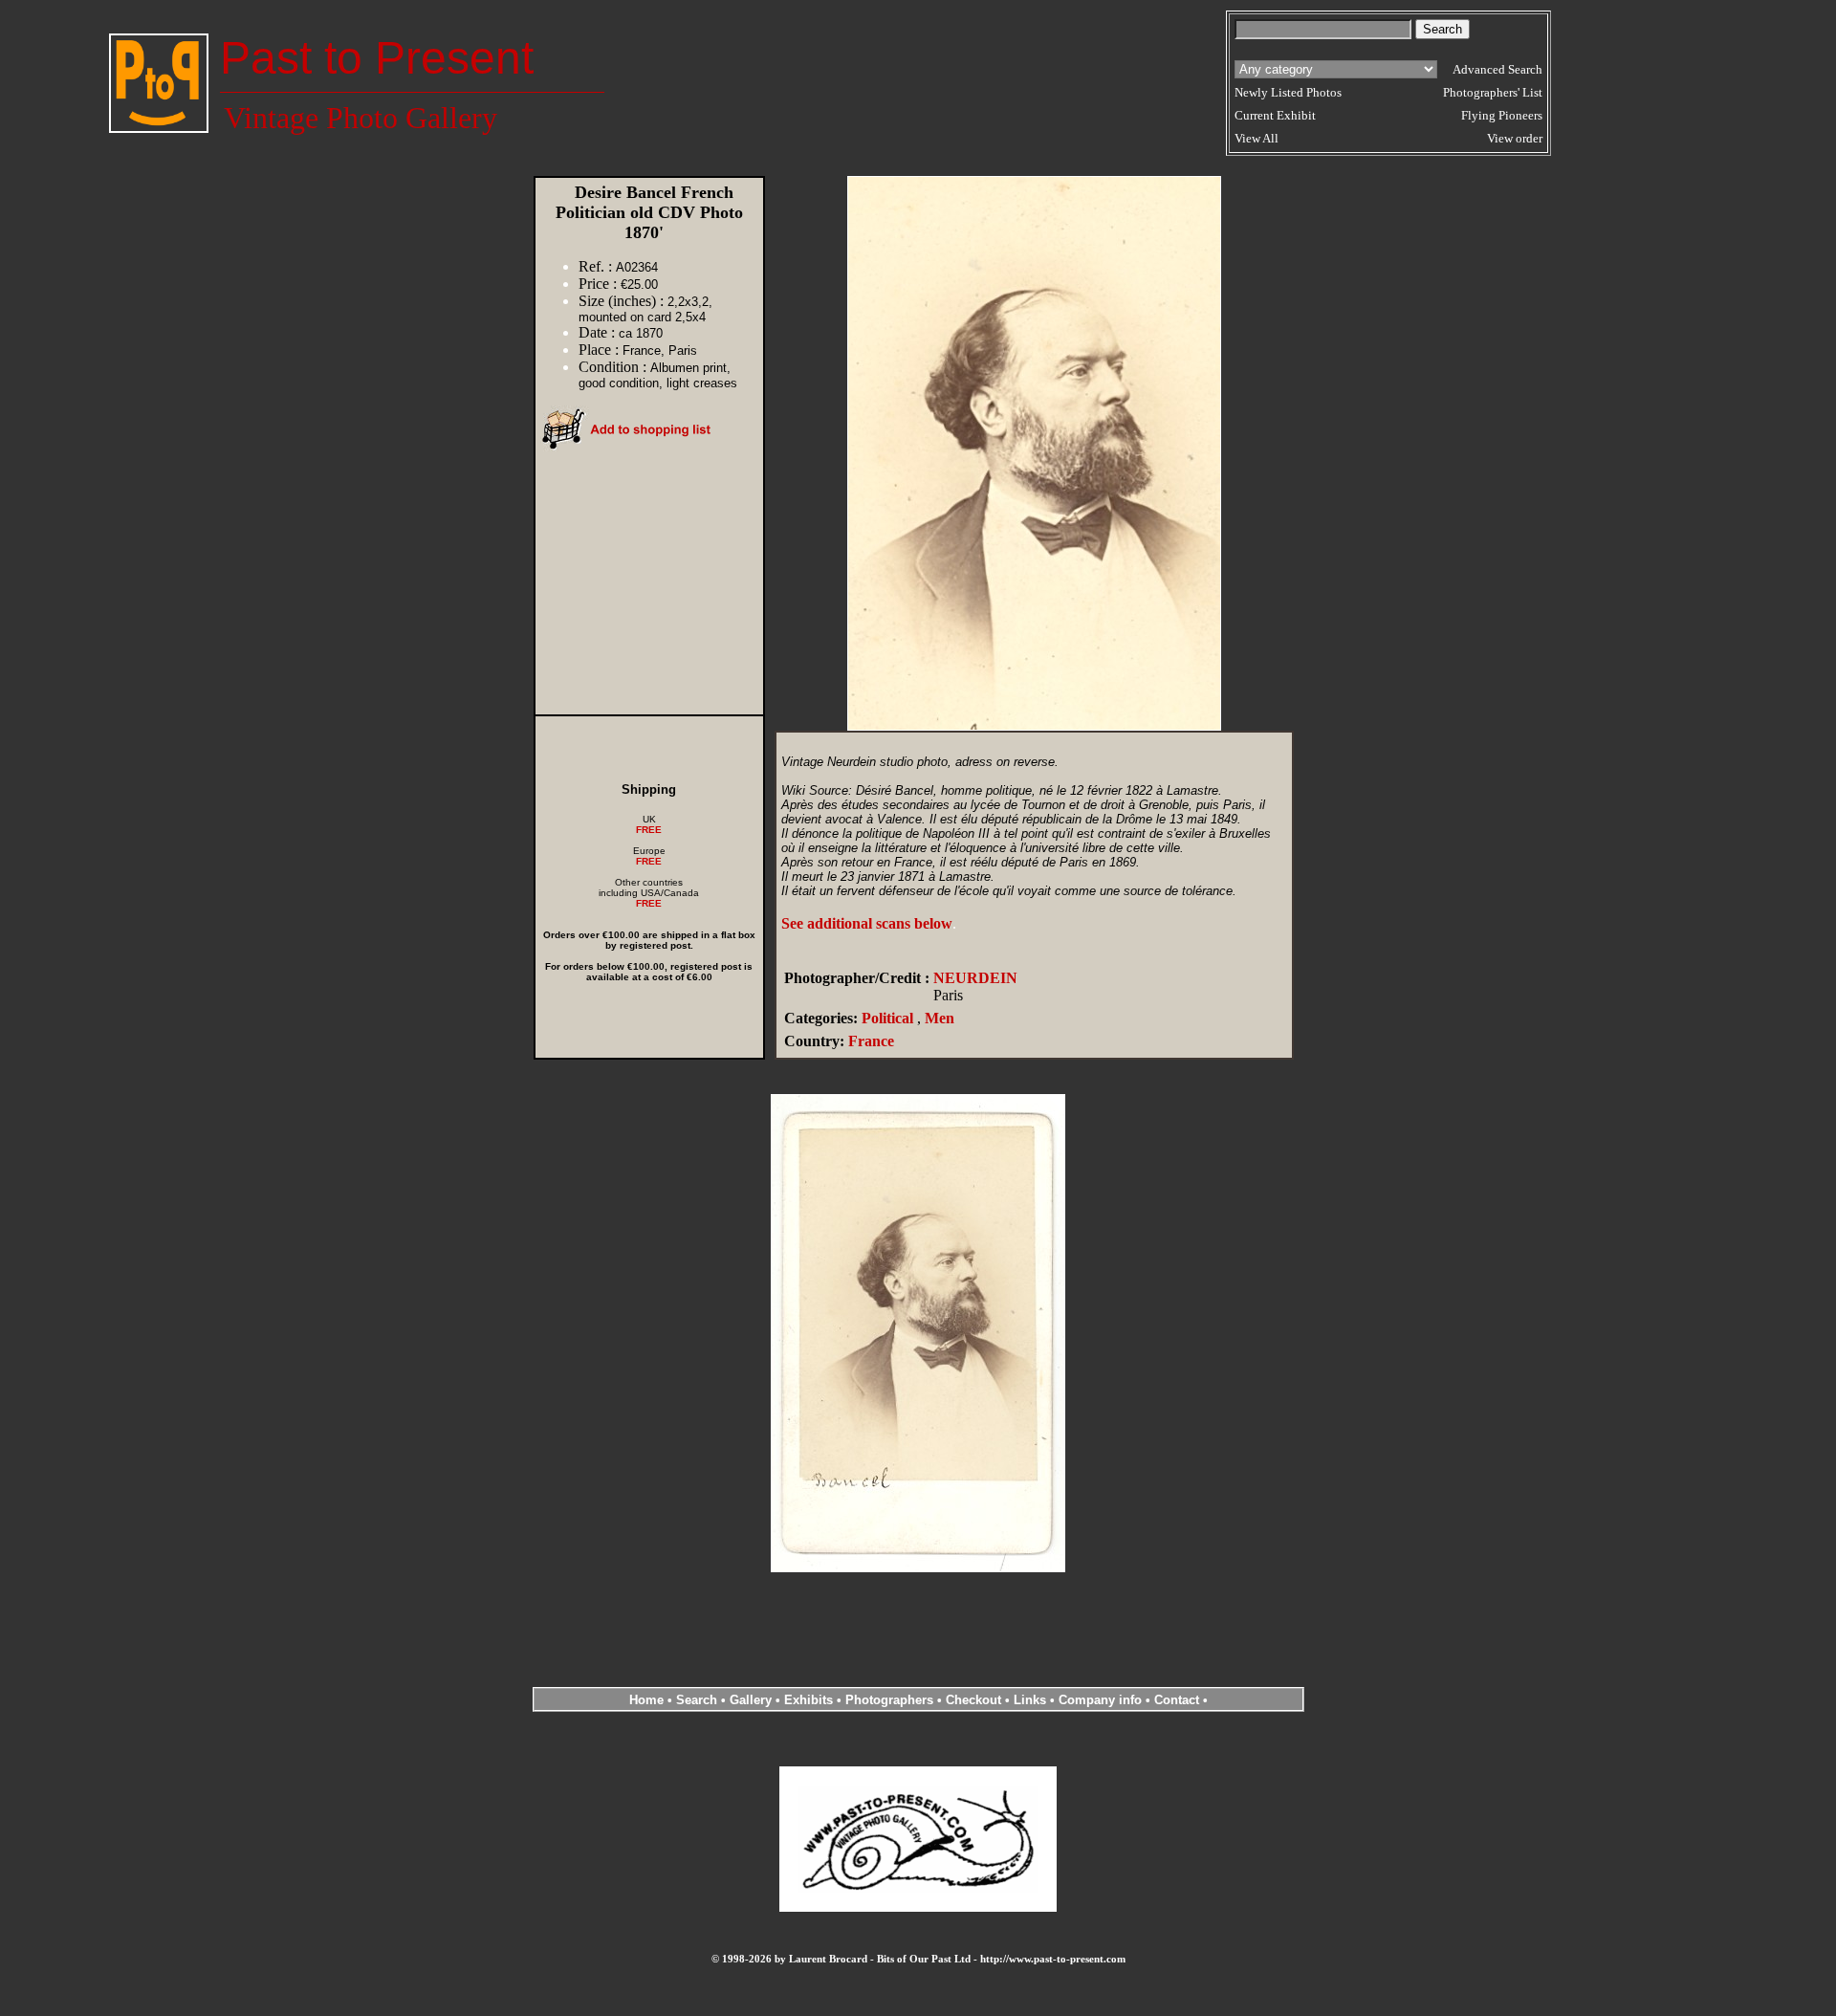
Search (697, 1700)
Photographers (889, 1700)
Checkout (973, 1700)
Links (1030, 1700)
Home (646, 1700)
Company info (1102, 1700)
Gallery (751, 1700)
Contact (1177, 1700)
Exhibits (809, 1700)
